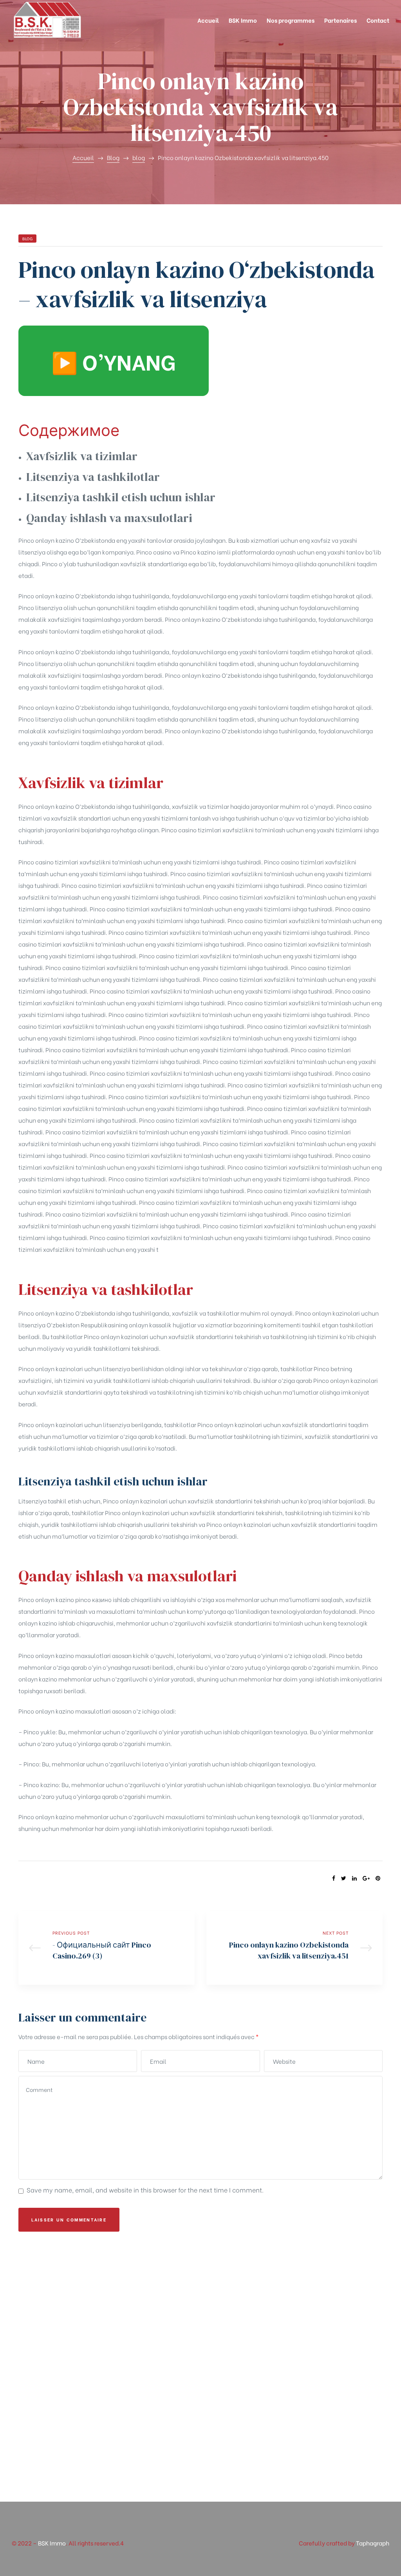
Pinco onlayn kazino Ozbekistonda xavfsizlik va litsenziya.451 (294, 1948)
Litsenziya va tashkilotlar (93, 477)
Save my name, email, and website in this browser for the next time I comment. (145, 2190)
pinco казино (93, 1599)
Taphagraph (373, 2543)
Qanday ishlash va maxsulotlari (109, 518)
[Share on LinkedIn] (354, 1878)
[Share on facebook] (334, 1878)
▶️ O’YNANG (114, 361)
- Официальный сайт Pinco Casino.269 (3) (107, 1948)
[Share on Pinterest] (378, 1878)
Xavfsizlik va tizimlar (82, 456)
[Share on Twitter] (344, 1878)
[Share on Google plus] (366, 1878)
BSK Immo (52, 2543)
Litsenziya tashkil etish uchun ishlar (121, 497)
